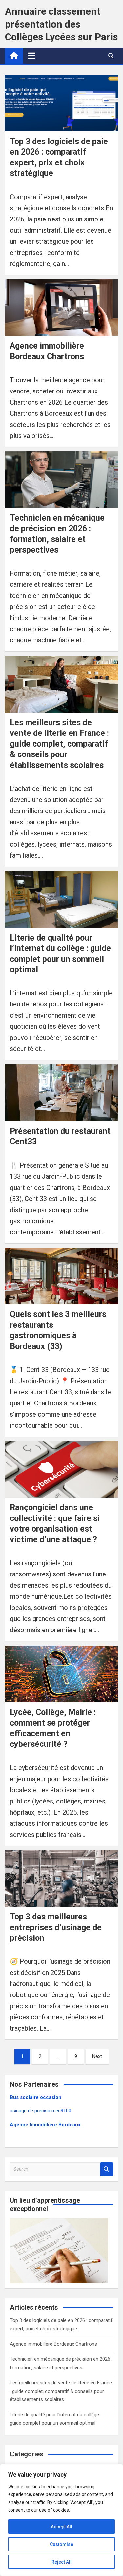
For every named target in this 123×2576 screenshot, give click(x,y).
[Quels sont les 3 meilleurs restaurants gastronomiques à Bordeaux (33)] (61, 1276)
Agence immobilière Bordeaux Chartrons (53, 2344)
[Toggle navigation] (32, 56)
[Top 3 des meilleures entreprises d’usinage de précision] (61, 1879)
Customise (61, 2544)
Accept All (61, 2527)
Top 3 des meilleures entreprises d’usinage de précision (56, 1927)
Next (97, 2056)
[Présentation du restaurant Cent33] (61, 1093)
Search (107, 2169)
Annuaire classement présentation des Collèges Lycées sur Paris (61, 24)
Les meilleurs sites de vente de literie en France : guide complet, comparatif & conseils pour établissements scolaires (59, 744)
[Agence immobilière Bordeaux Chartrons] (61, 308)
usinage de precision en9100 (41, 2111)
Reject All (61, 2562)
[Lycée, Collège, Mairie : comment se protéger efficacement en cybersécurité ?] (61, 1674)
